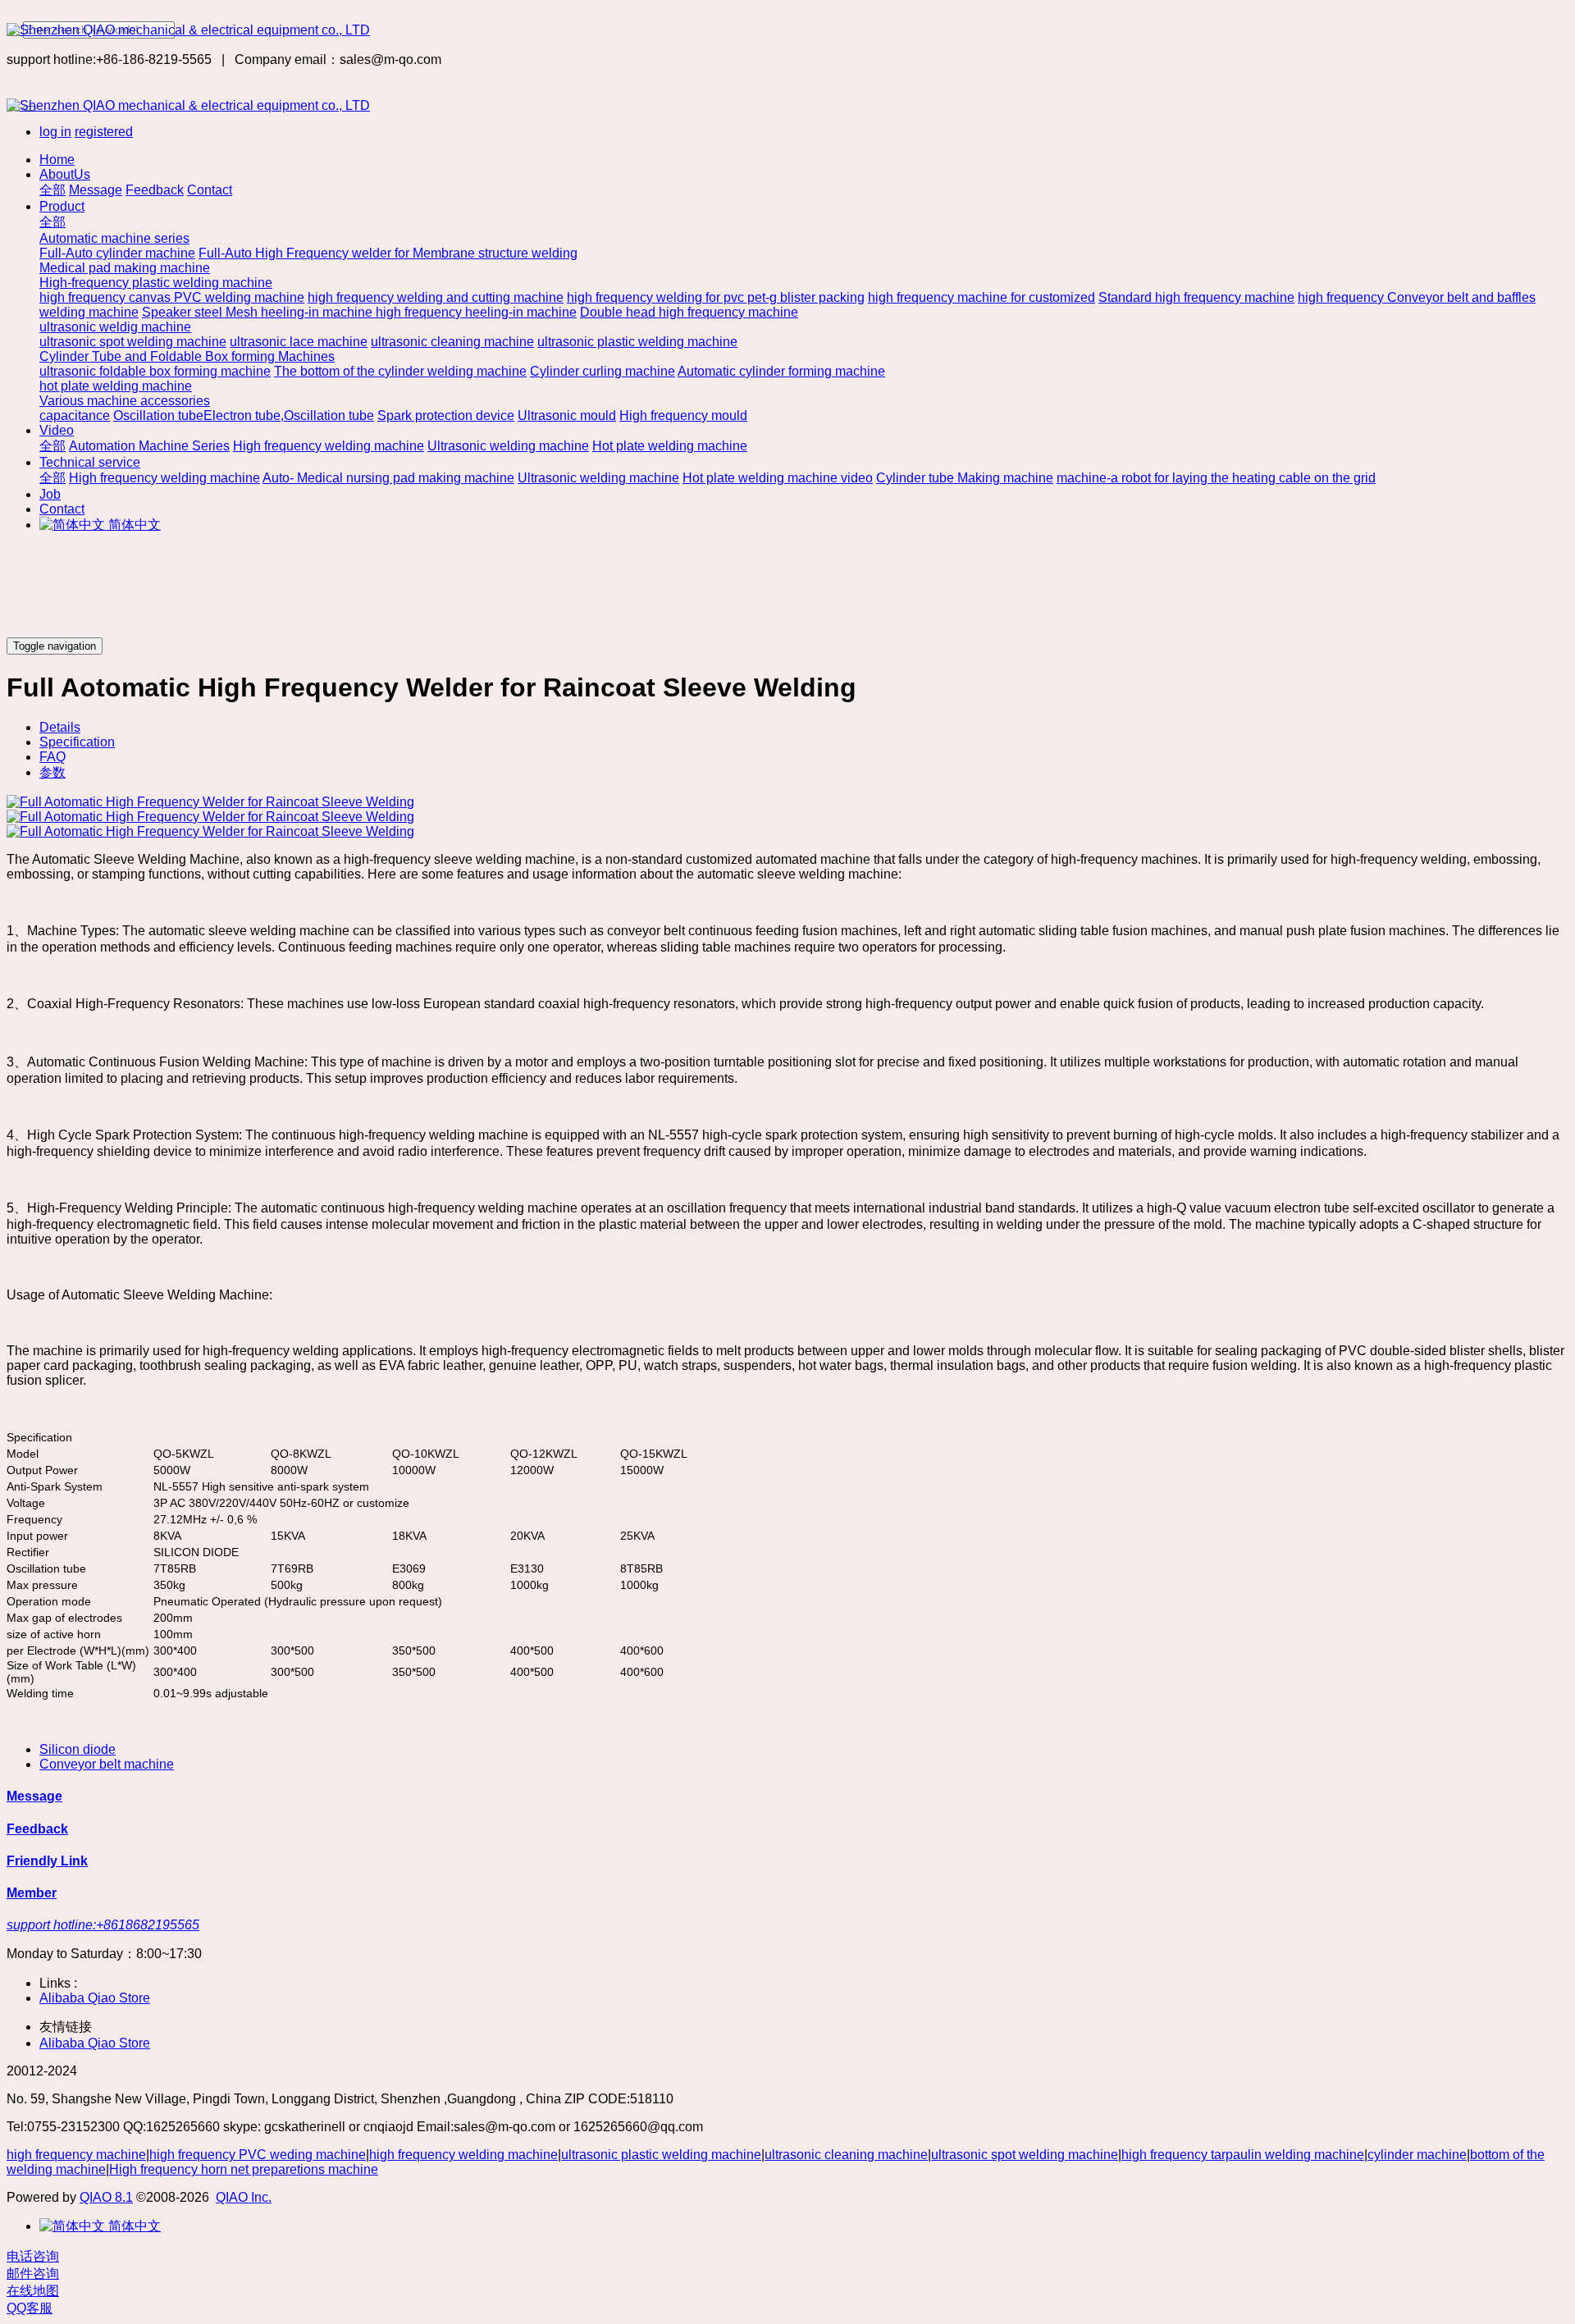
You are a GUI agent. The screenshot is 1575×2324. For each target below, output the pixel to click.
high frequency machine (76, 2155)
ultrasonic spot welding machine (1025, 2155)
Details (60, 727)
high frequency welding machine (463, 2155)
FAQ (52, 757)
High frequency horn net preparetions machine (244, 2169)
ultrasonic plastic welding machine (661, 2155)
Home (57, 160)
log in (55, 132)
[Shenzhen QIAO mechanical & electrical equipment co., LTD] (787, 30)
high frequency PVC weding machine (258, 2155)
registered (104, 132)
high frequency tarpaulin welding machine (1243, 2155)
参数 (52, 772)
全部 (52, 190)
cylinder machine (1417, 2155)
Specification (77, 742)
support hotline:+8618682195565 (103, 1925)
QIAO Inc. (244, 2197)
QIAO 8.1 (106, 2197)
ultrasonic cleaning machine (846, 2155)
